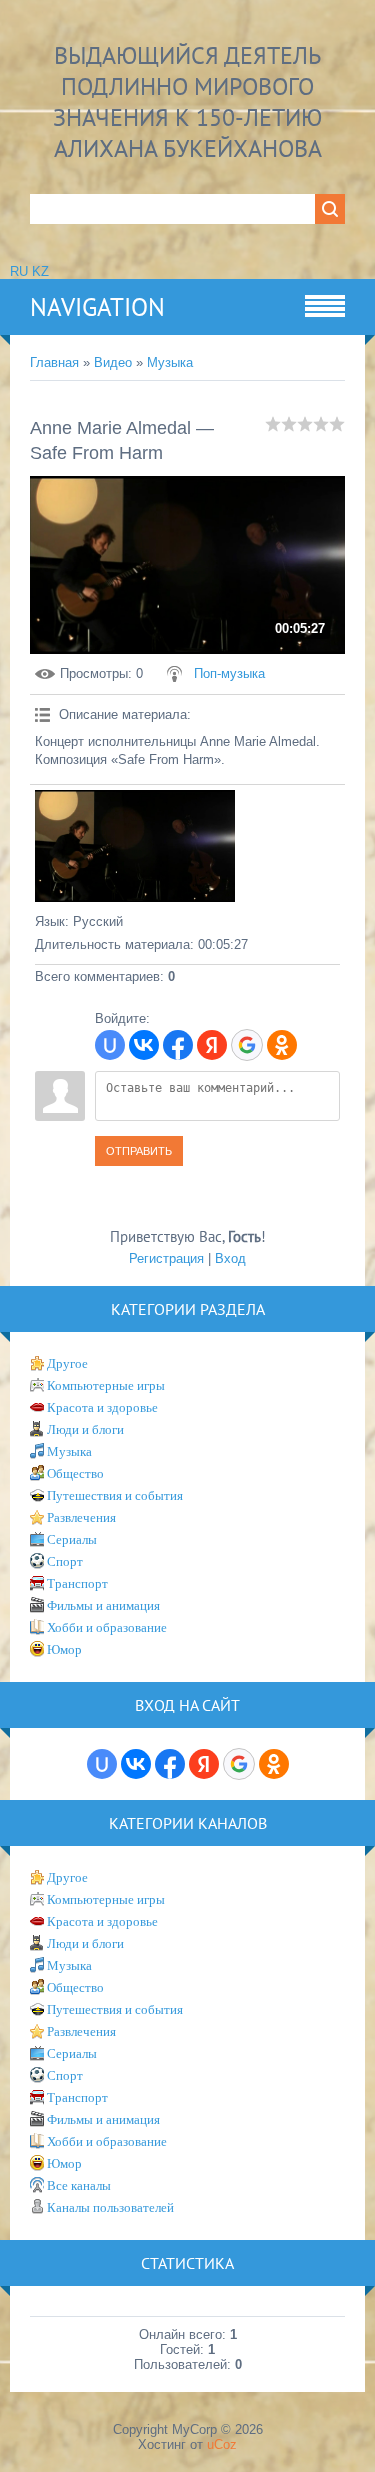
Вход (230, 1258)
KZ (40, 271)
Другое (67, 1363)
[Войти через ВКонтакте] (144, 1045)
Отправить (139, 1151)
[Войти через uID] (110, 1045)
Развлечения (81, 1517)
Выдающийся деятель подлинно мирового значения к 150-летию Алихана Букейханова (187, 102)
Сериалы (72, 1539)
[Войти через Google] (247, 1045)
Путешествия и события (115, 1495)
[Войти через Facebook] (178, 1045)
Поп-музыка (229, 673)
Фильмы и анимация (103, 1605)
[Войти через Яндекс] (212, 1045)
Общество (75, 1473)
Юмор (64, 1649)
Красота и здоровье (102, 1407)
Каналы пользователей (110, 2207)
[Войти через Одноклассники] (282, 1045)
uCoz (222, 2444)
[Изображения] (135, 846)
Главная (54, 362)
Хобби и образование (107, 1627)
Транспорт (77, 1583)
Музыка (170, 362)
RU (19, 271)
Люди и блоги (85, 1429)
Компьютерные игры (106, 1385)
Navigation (97, 307)
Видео (113, 362)
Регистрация (166, 1258)
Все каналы (79, 2185)
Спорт (65, 1561)
